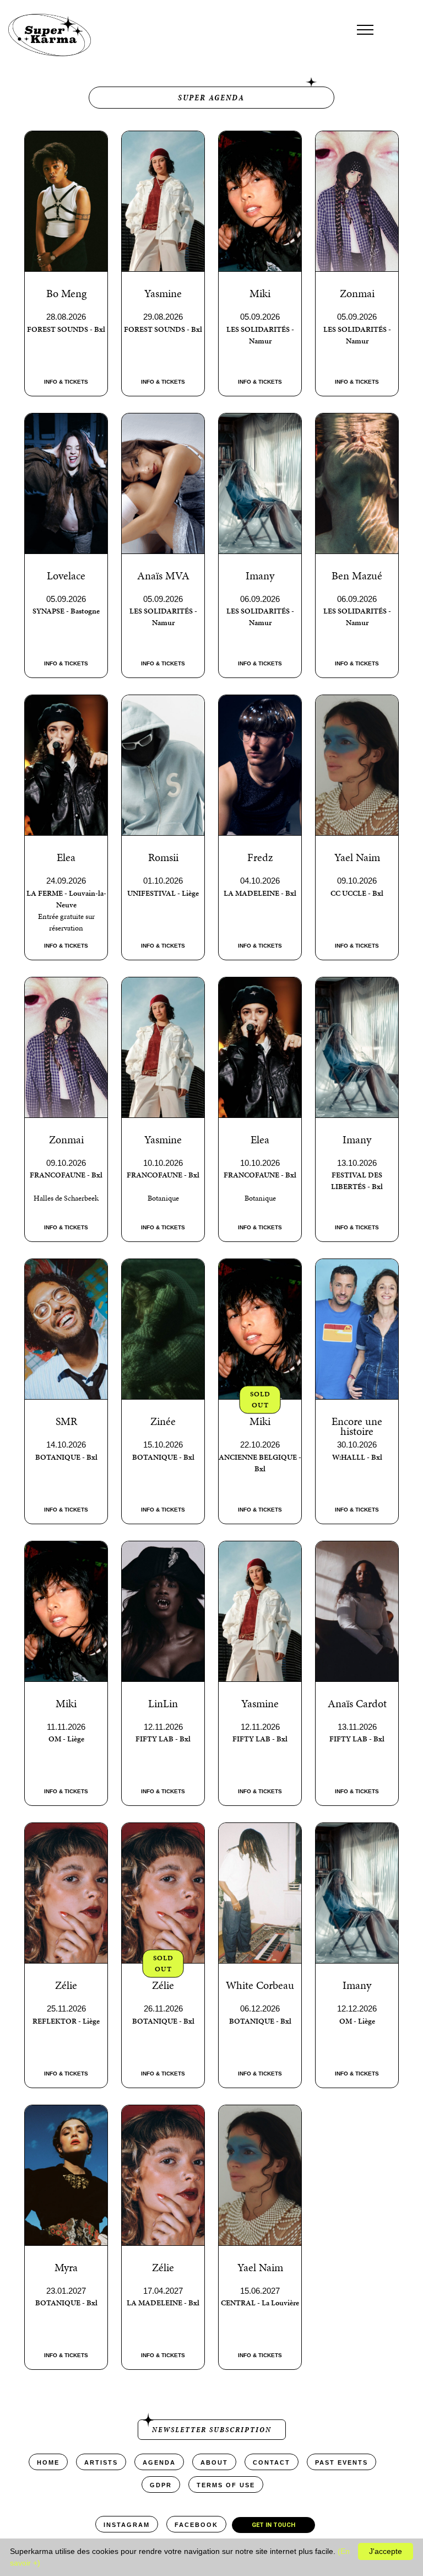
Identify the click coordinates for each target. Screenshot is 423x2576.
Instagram (127, 2525)
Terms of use (226, 2485)
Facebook (196, 2525)
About (214, 2462)
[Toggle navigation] (365, 30)
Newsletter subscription (212, 2430)
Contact (272, 2462)
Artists (101, 2462)
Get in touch (273, 2525)
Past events (341, 2462)
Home (48, 2462)
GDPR (161, 2485)
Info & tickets (66, 382)
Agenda (159, 2462)
